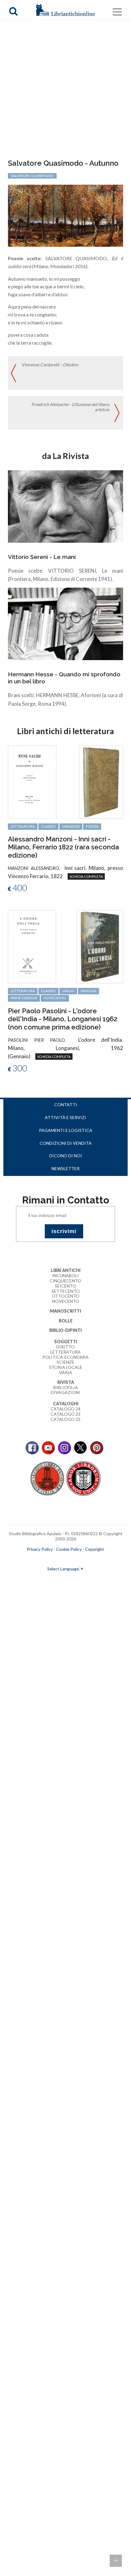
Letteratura (65, 1352)
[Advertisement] (65, 90)
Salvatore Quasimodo (32, 176)
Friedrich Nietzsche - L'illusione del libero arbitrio (70, 407)
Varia (66, 1372)
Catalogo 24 (65, 1409)
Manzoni (71, 826)
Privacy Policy (40, 1549)
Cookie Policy (69, 1549)
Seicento (65, 1286)
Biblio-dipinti (65, 1330)
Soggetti (66, 1342)
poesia (92, 826)
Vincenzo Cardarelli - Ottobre (50, 365)
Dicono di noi (66, 1156)
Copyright (95, 1549)
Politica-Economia (65, 1357)
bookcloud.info (77, 1559)
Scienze (65, 1362)
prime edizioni (24, 998)
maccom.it (47, 1559)
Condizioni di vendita (66, 1143)
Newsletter (65, 1168)
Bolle (66, 1321)
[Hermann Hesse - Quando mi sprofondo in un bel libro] (65, 623)
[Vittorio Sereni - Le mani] (65, 506)
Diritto (65, 1347)
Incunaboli (65, 1275)
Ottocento (66, 1296)
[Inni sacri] (32, 781)
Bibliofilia (66, 1387)
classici (48, 826)
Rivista (66, 1382)
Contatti (66, 1105)
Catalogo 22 (65, 1419)
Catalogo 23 (65, 1414)
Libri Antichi (66, 1270)
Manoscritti (65, 1311)
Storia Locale (66, 1367)
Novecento (55, 998)
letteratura (23, 826)
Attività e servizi (65, 1117)
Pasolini (89, 991)
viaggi (68, 991)
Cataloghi (66, 1404)
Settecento (66, 1291)
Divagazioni (65, 1392)
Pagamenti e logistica (66, 1130)
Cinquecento (65, 1281)
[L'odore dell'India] (32, 946)
